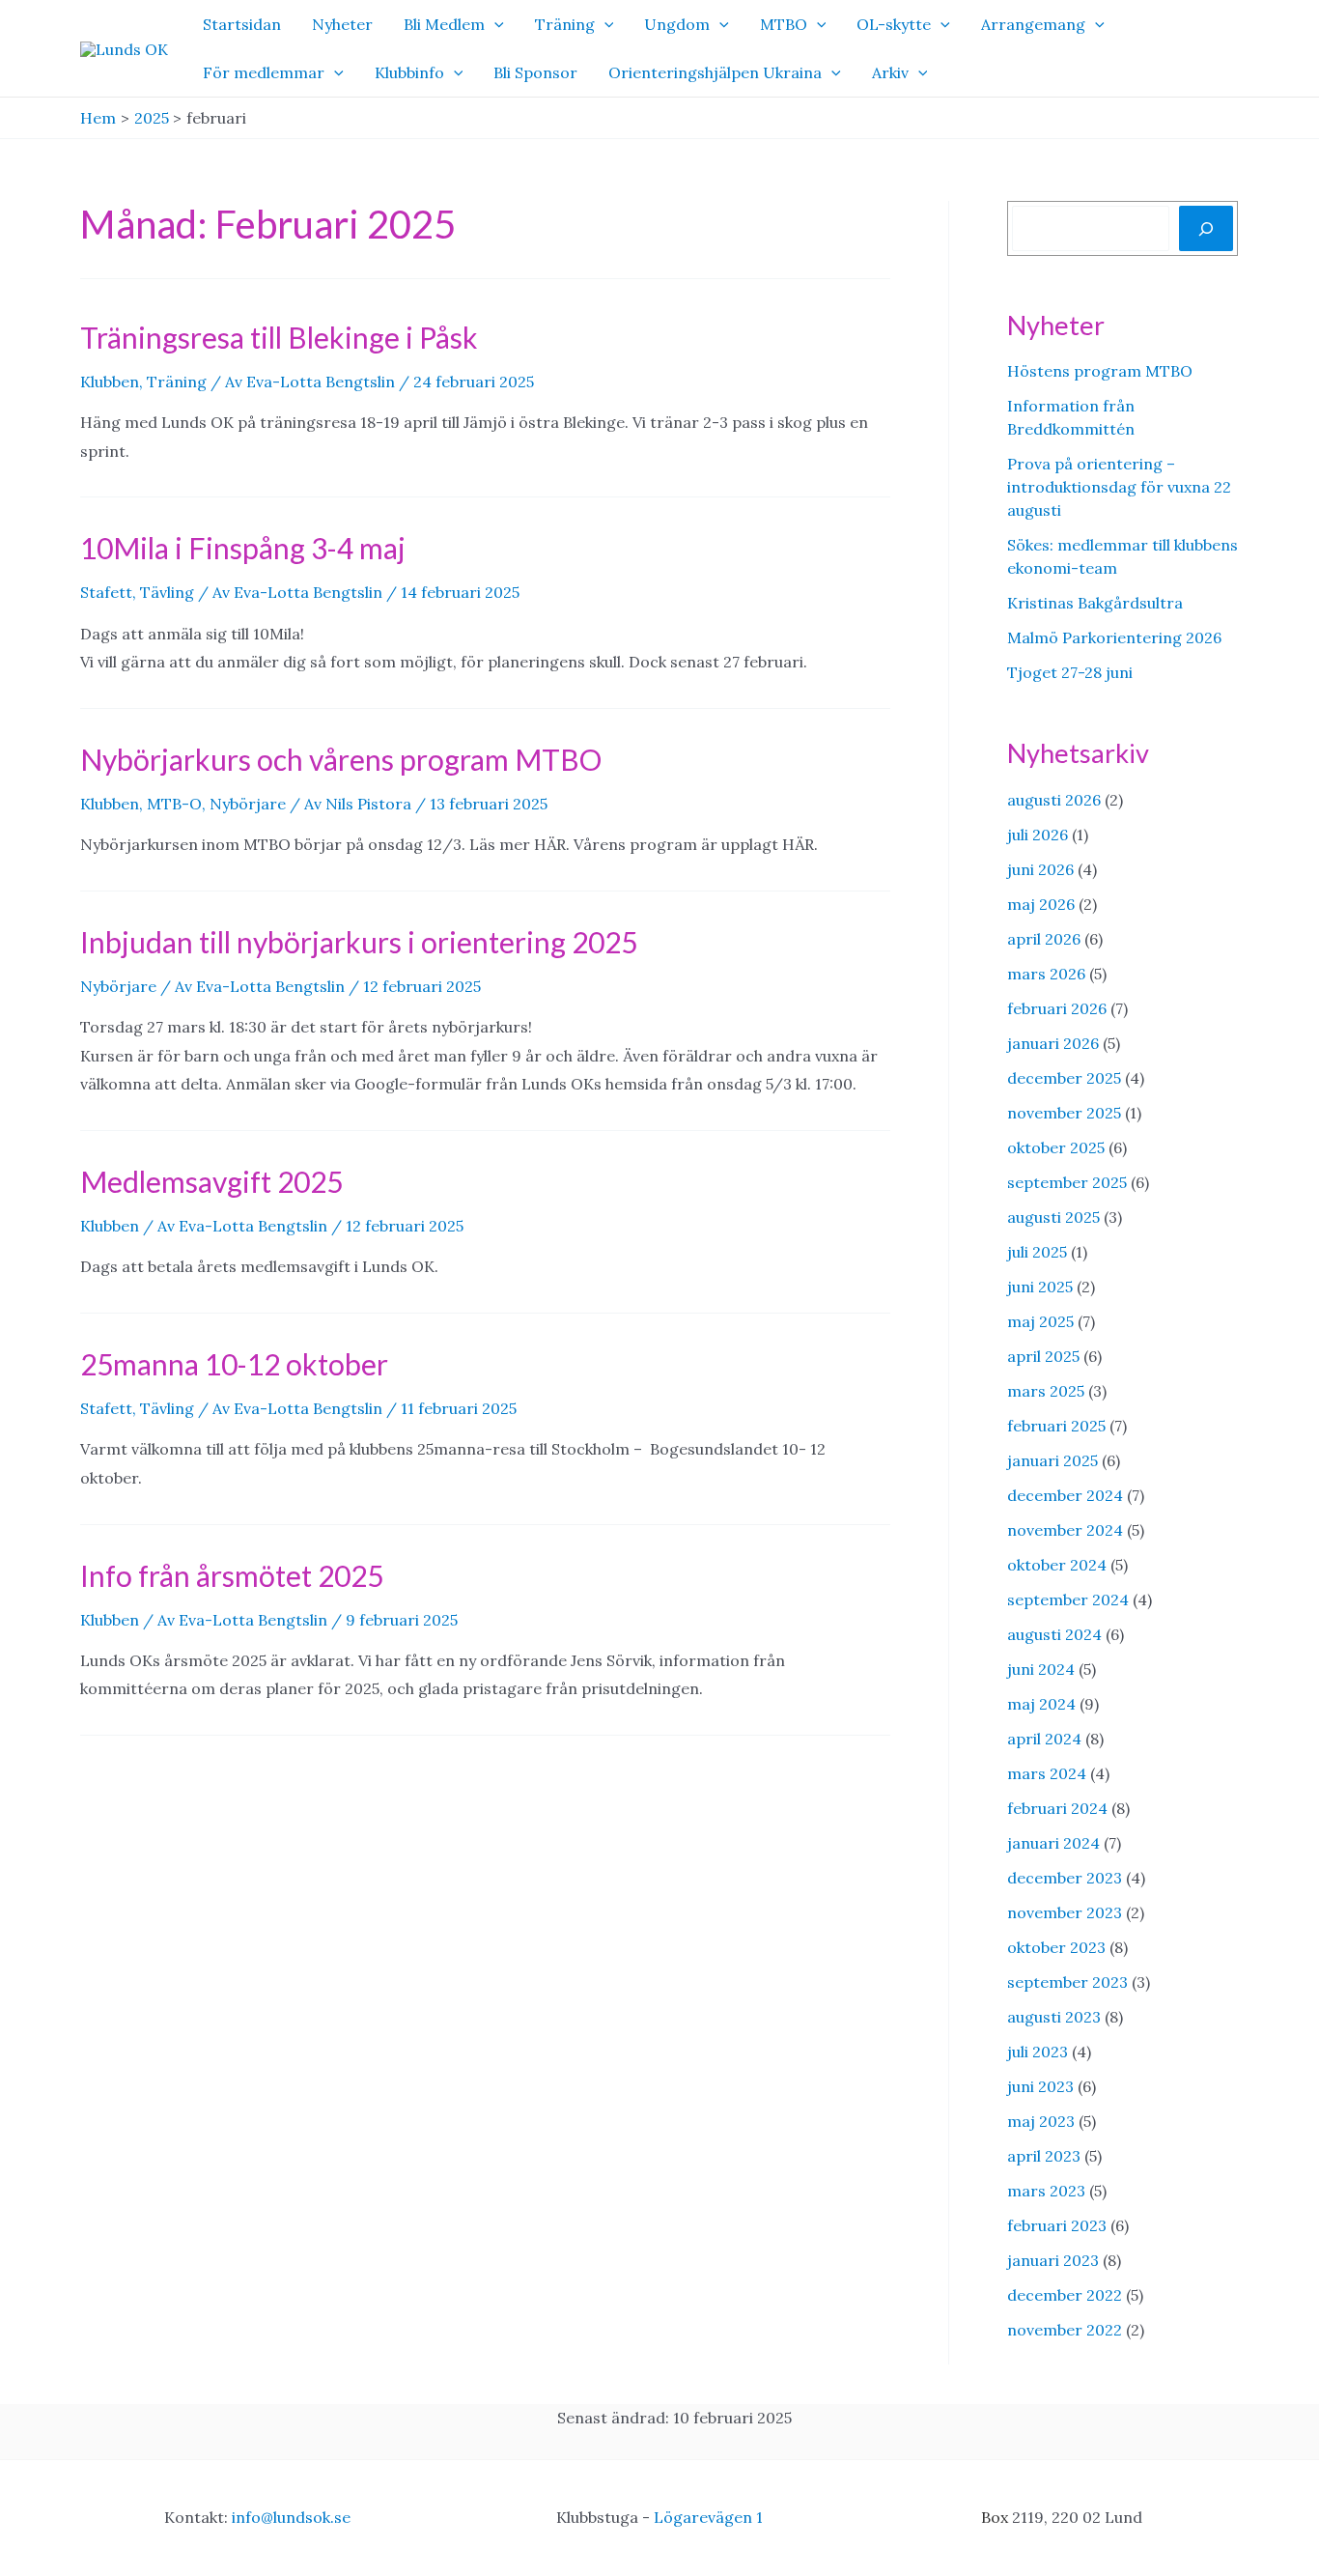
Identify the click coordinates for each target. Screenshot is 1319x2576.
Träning (565, 24)
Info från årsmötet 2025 (232, 1575)
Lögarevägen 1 (708, 2517)
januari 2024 (1053, 1843)
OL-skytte (894, 24)
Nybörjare (248, 804)
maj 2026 (1041, 904)
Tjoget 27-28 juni (1070, 672)
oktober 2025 (1056, 1147)
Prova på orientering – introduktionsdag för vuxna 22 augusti (1119, 487)
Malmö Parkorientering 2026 (1114, 637)
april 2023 (1044, 2156)
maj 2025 (1040, 1321)
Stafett (106, 592)
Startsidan (242, 24)
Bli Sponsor (535, 72)
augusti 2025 (1053, 1217)
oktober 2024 (1057, 1565)
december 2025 (1064, 1078)
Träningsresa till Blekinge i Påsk (279, 337)
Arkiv (890, 72)
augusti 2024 (1054, 1634)
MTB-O (174, 804)
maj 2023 (1041, 2121)
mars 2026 (1046, 974)
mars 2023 (1046, 2191)
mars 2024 (1047, 1773)
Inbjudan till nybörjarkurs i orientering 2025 (359, 942)
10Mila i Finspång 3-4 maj (243, 548)
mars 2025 (1046, 1391)
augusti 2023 (1054, 2017)
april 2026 (1044, 939)
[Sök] (1206, 228)
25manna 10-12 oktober (234, 1364)
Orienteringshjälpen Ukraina (715, 72)
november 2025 (1064, 1113)
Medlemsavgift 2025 (211, 1181)
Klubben (110, 382)
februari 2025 (1056, 1426)
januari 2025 (1052, 1460)
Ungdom (677, 24)
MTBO (784, 24)
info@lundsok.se (291, 2517)
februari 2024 (1057, 1808)
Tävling (167, 592)
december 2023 (1065, 1878)
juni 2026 (1040, 869)
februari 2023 (1057, 2225)
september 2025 (1067, 1182)
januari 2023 (1053, 2260)
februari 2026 (1057, 1008)
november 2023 (1065, 1912)
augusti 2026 (1054, 800)
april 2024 (1044, 1739)
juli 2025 (1037, 1252)
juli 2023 (1038, 2052)
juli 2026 (1038, 835)
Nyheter (342, 24)
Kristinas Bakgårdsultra (1095, 603)
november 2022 (1065, 2330)
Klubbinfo (409, 72)
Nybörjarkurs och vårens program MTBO (341, 759)
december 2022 (1065, 2295)
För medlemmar (264, 72)
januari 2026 (1053, 1043)
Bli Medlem (444, 24)
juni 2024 (1041, 1669)
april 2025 (1043, 1356)
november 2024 (1065, 1530)
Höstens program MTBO (1100, 371)
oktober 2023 (1056, 1947)
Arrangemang (1033, 24)
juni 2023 (1040, 2086)
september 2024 (1068, 1599)
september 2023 (1067, 1982)
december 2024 (1065, 1495)
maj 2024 (1041, 1704)
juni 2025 (1040, 1287)
